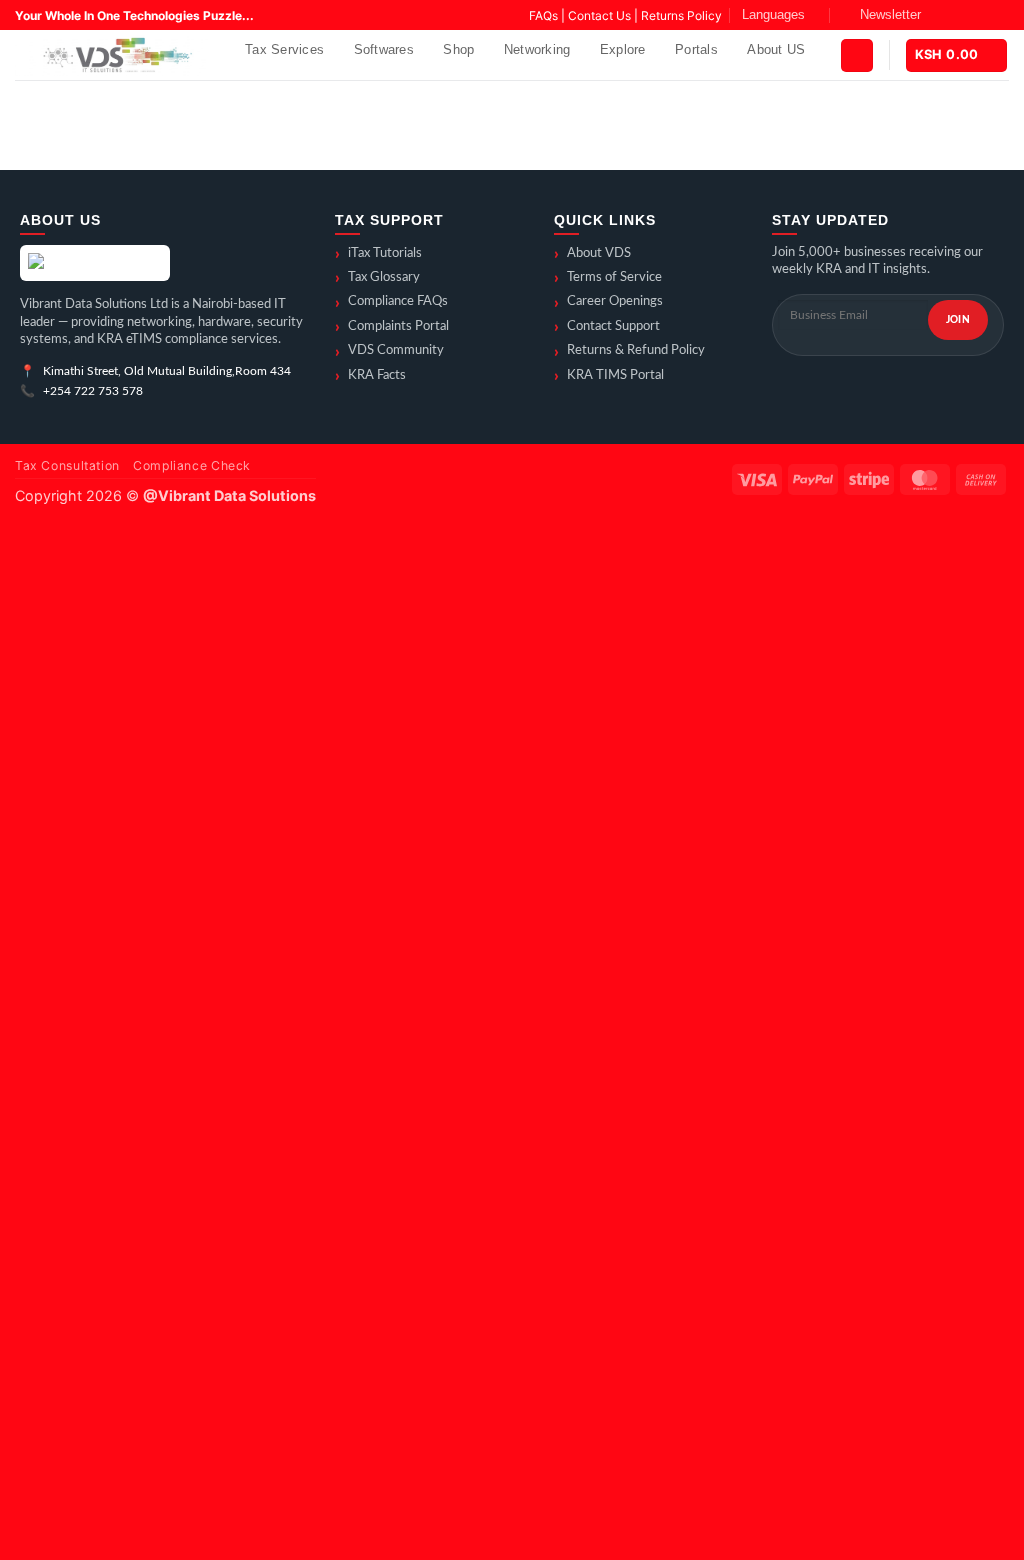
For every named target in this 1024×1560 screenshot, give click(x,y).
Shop (458, 49)
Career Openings (608, 303)
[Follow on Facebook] (942, 15)
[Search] (259, 90)
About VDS (592, 254)
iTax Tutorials (378, 254)
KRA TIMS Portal (609, 376)
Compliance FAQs (391, 303)
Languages (773, 14)
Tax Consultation (67, 465)
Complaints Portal (392, 327)
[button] (881, 15)
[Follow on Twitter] (980, 15)
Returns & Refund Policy (629, 352)
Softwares (384, 49)
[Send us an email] (999, 15)
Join (958, 320)
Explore (623, 49)
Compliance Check (192, 465)
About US (776, 49)
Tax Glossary (377, 278)
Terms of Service (608, 278)
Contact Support (607, 327)
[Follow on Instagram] (961, 15)
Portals (696, 49)
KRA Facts (370, 376)
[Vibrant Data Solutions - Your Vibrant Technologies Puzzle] (115, 55)
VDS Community (389, 352)
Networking (537, 49)
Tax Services (284, 49)
